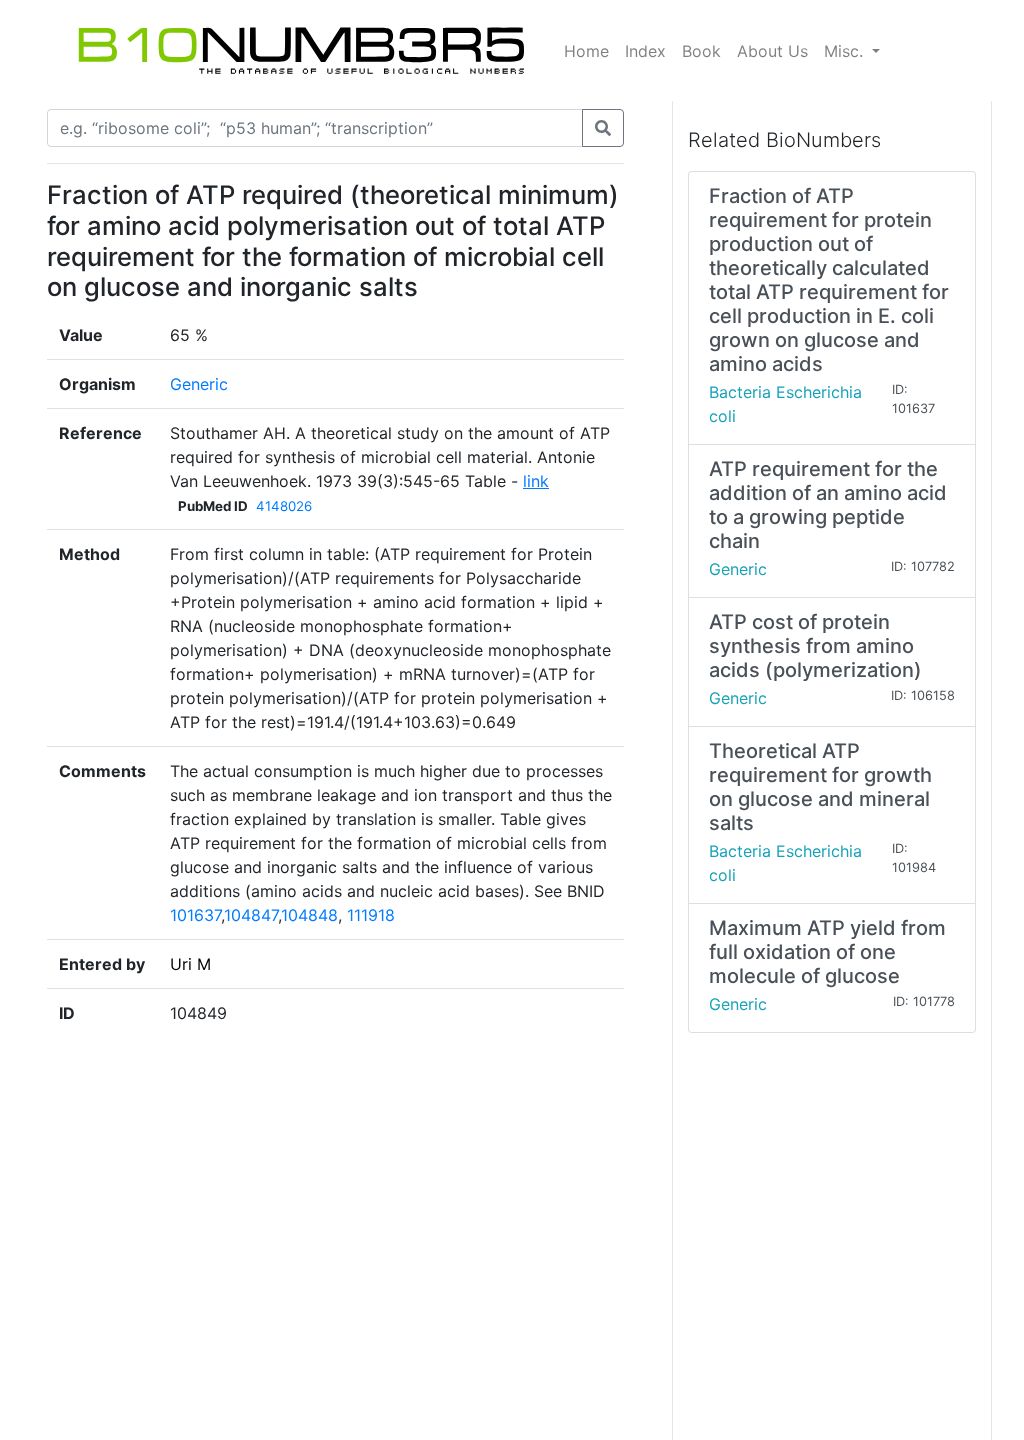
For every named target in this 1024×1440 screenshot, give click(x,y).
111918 (371, 915)
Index (645, 51)
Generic (199, 384)
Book (701, 51)
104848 (309, 915)
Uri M (190, 964)
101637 (195, 915)
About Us (772, 51)
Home (586, 51)
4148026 (284, 506)
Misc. (846, 51)
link (536, 481)
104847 (251, 915)
